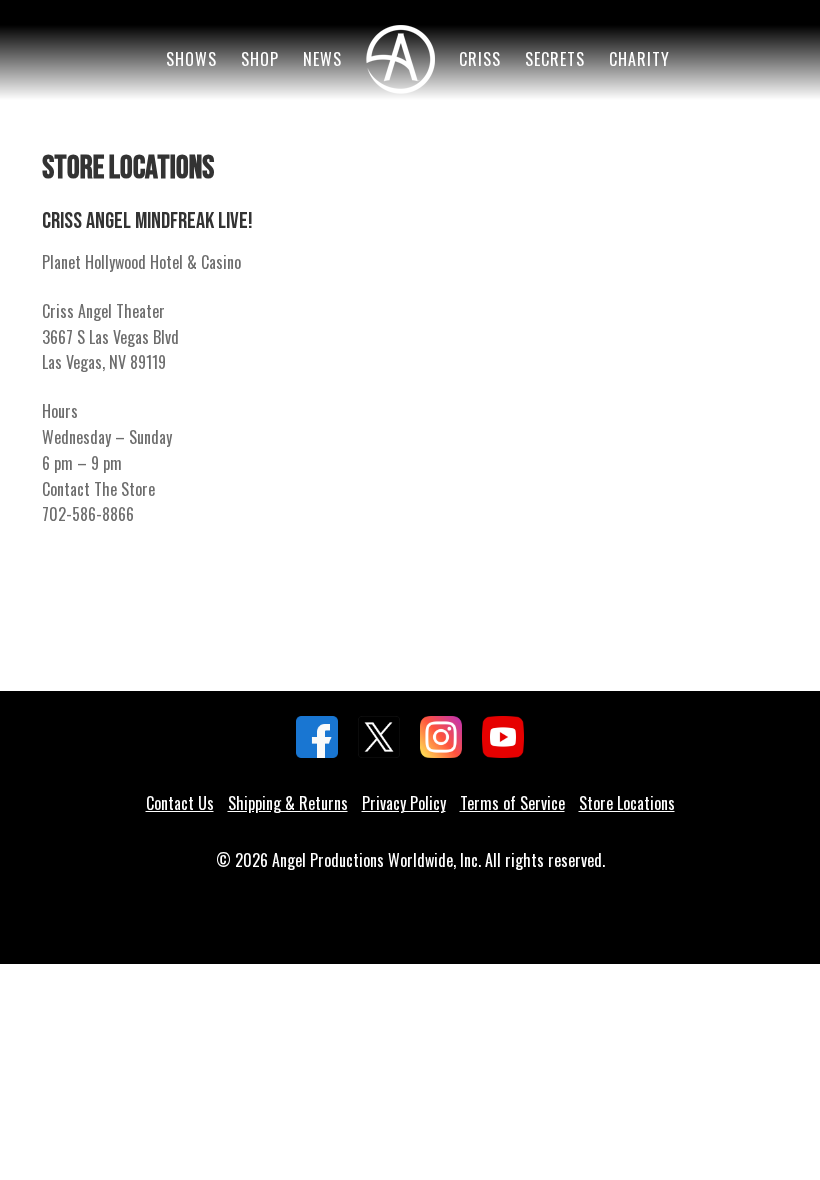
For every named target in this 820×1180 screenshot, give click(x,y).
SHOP (260, 59)
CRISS (480, 59)
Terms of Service (512, 803)
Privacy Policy (404, 803)
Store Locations (627, 803)
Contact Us (180, 803)
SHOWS (191, 59)
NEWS (322, 59)
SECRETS (555, 59)
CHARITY (639, 59)
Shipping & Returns (288, 803)
